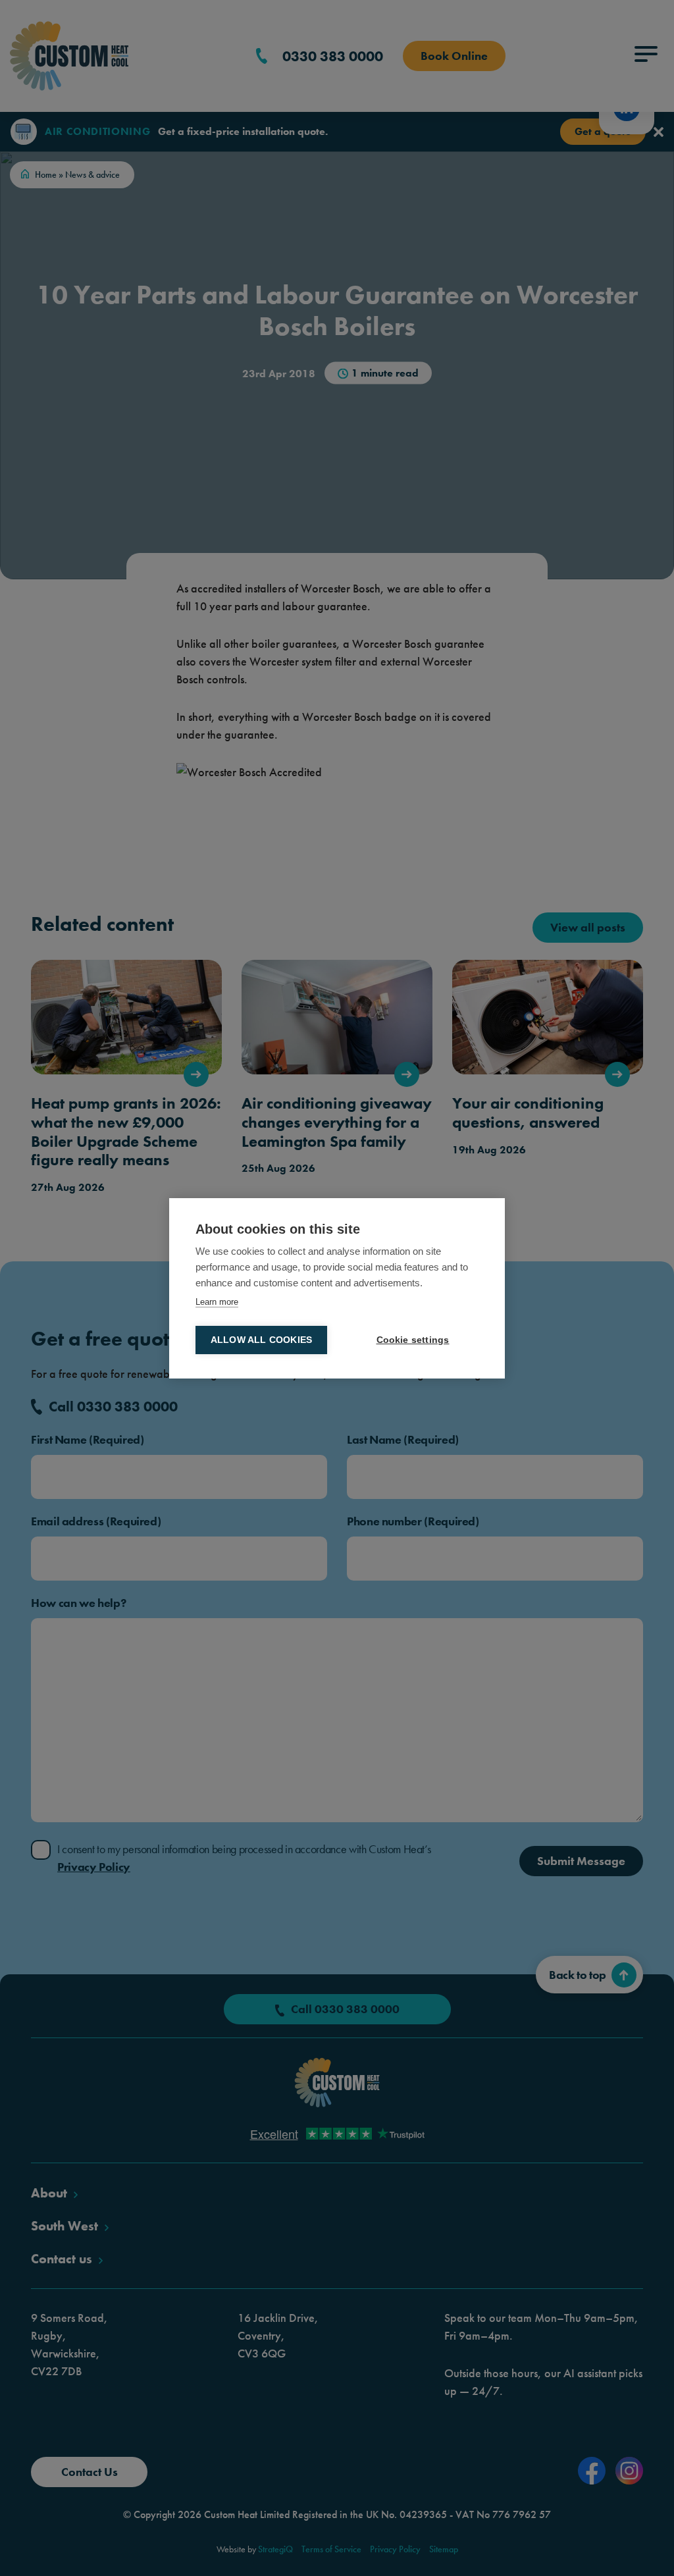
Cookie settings (413, 1340)
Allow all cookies (261, 1340)
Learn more (217, 1302)
